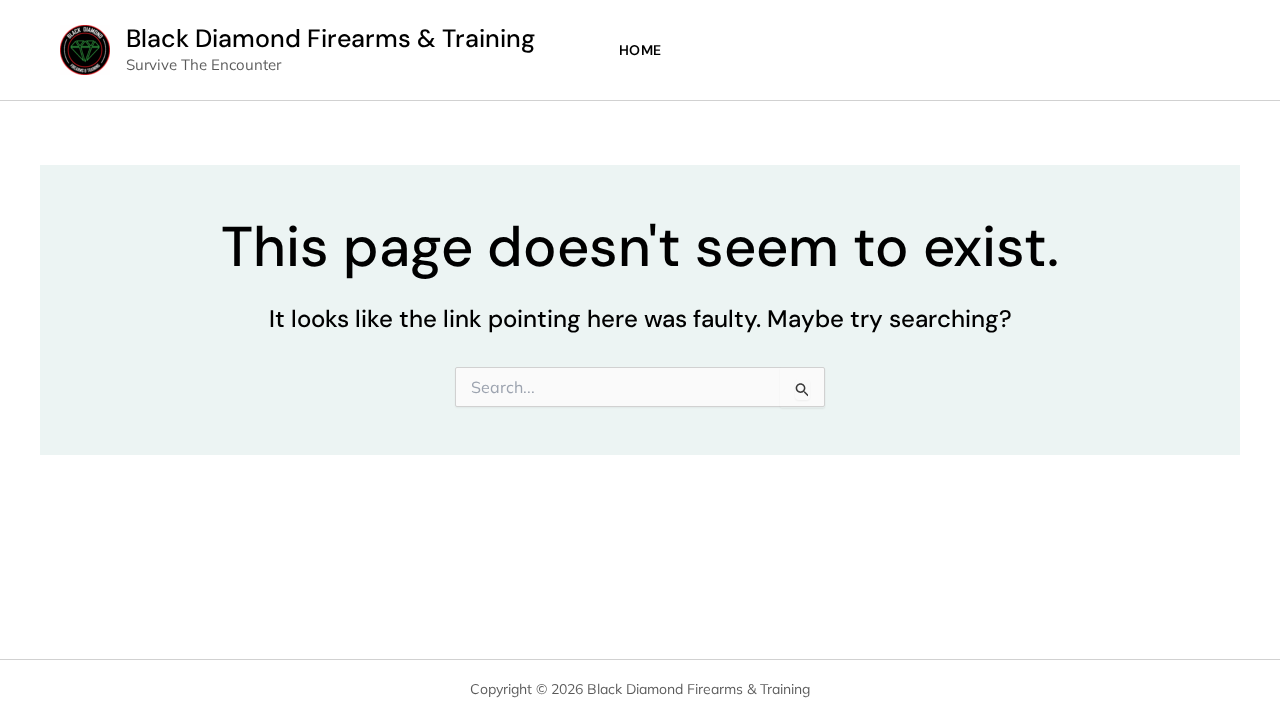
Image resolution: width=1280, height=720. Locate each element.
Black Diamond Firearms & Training (330, 38)
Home (640, 50)
